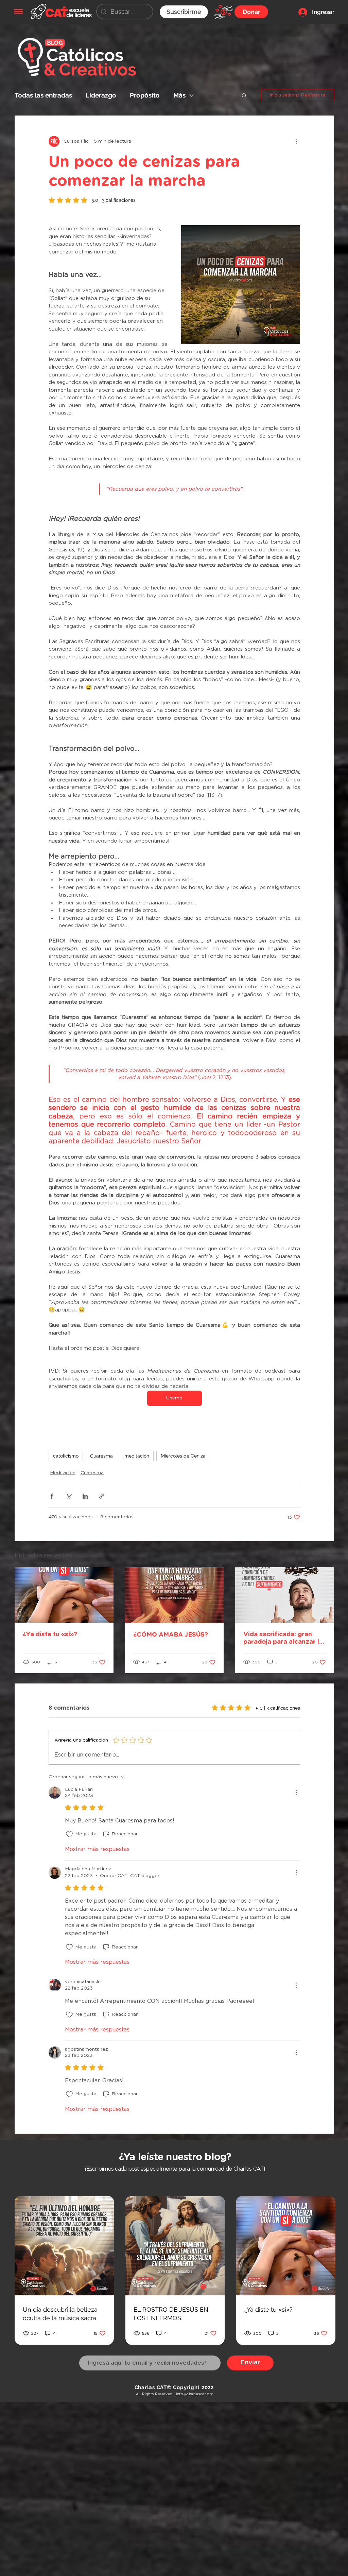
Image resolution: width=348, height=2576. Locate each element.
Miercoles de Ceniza (183, 1456)
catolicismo (66, 1456)
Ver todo (324, 1555)
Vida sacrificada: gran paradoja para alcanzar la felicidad (283, 1639)
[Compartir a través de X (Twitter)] (68, 1496)
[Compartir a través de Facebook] (52, 1496)
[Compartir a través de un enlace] (102, 1496)
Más (179, 95)
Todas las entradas (43, 95)
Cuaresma (101, 1456)
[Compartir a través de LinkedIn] (85, 1496)
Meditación (63, 1473)
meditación (137, 1456)
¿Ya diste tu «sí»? (50, 1635)
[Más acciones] (296, 141)
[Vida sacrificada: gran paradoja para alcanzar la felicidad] (285, 1595)
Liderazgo (101, 95)
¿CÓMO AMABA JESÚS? (171, 1635)
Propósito (145, 95)
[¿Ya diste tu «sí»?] (64, 1595)
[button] (18, 11)
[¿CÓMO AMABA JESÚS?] (175, 1595)
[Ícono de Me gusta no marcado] (69, 1834)
